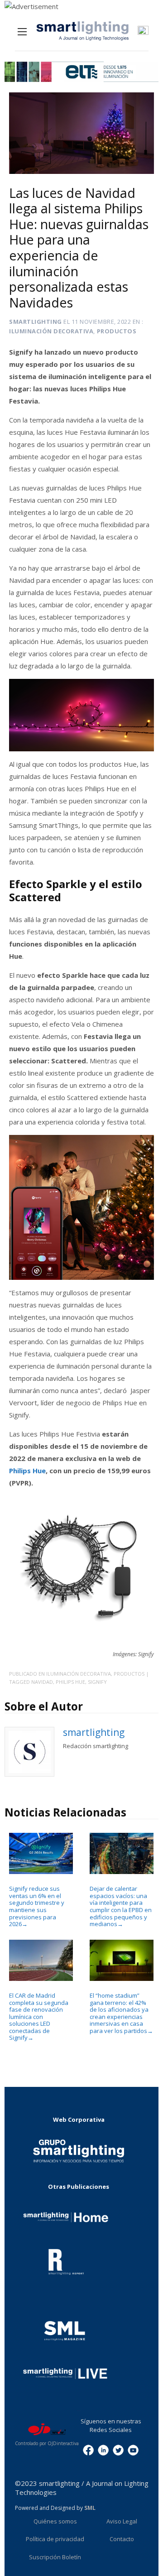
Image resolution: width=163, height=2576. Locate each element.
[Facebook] (88, 2449)
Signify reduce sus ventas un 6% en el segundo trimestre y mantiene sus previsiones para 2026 (37, 1906)
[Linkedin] (103, 2449)
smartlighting (36, 322)
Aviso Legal (122, 2521)
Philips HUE (70, 1682)
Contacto (122, 2539)
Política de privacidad (55, 2539)
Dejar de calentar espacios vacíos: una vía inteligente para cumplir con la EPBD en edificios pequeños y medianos (121, 1906)
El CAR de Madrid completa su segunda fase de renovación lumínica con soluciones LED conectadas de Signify (39, 2016)
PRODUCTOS (117, 331)
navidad (42, 1682)
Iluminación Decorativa (51, 331)
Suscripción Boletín (55, 2557)
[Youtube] (133, 2449)
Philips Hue (27, 1471)
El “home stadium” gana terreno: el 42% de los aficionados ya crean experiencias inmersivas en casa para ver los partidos (121, 2013)
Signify (97, 1682)
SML (90, 2508)
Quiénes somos (55, 2521)
